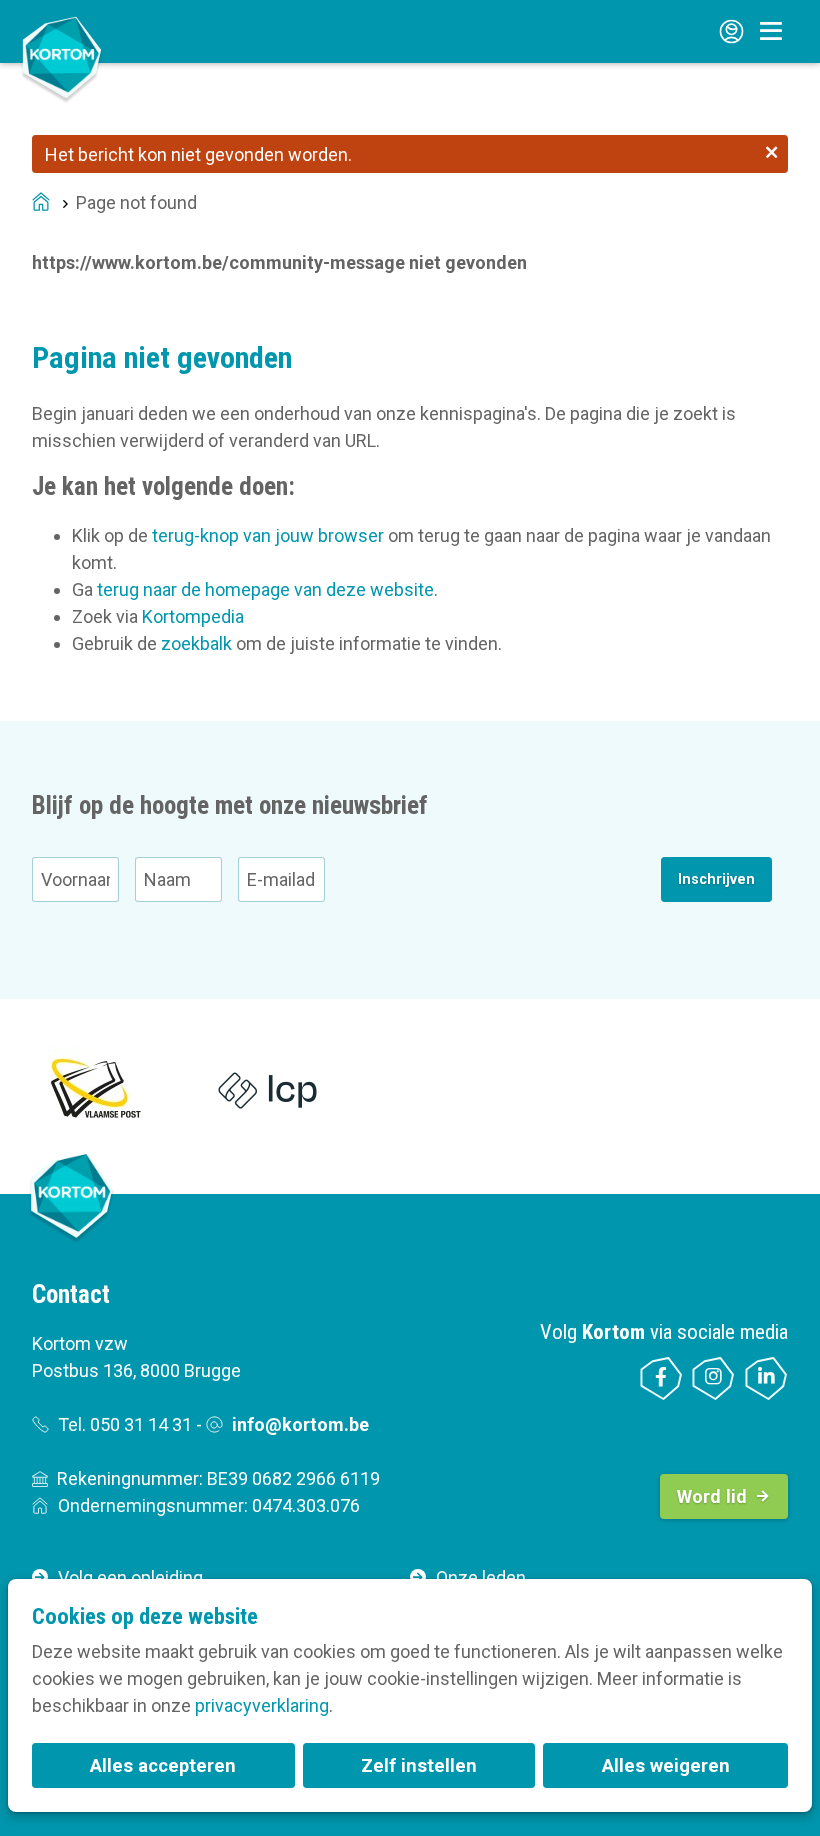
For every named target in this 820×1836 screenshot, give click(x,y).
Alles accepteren (163, 1765)
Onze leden (481, 1577)
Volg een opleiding (130, 1577)
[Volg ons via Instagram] (713, 1378)
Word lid (712, 1496)
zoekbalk (196, 643)
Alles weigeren (666, 1765)
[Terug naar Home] (62, 57)
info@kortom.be (300, 1424)
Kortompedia (193, 616)
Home (41, 203)
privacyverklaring (262, 1705)
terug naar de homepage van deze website (265, 589)
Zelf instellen (419, 1765)
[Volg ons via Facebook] (661, 1378)
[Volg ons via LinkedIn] (766, 1378)
